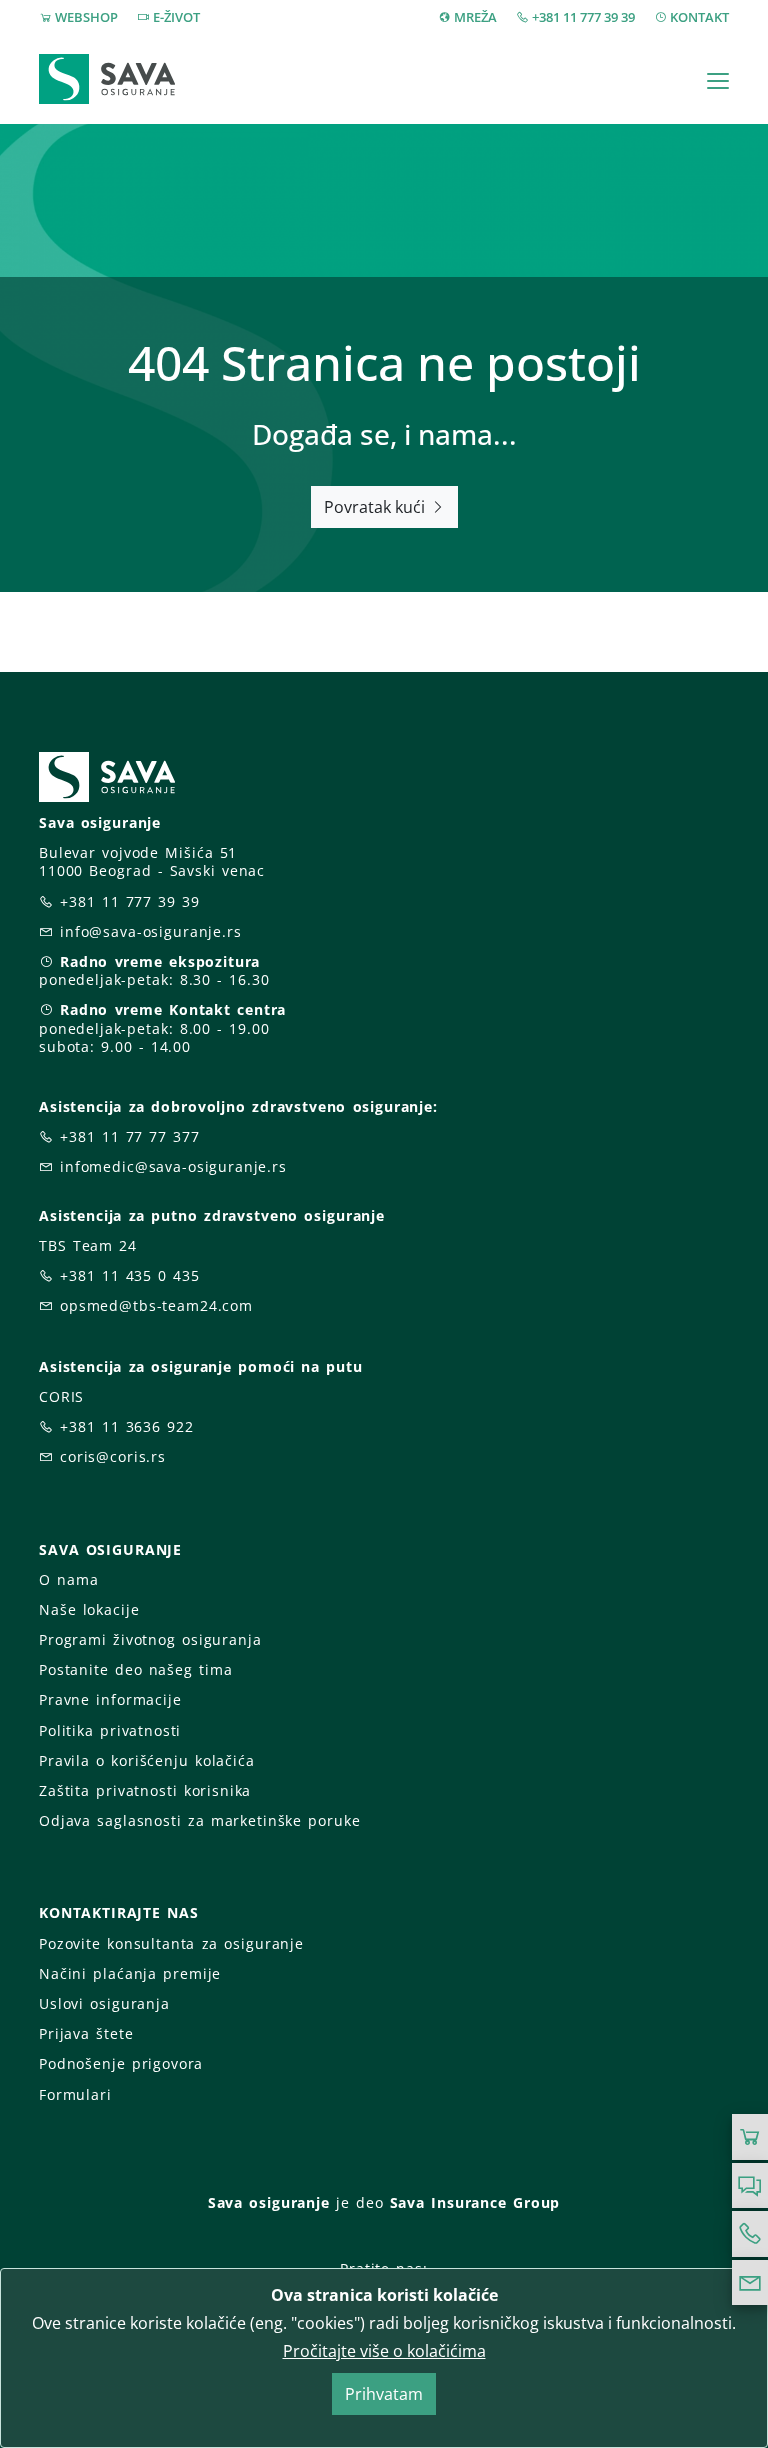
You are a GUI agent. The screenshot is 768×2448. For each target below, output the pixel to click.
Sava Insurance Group (475, 2202)
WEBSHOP (86, 17)
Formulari (75, 2094)
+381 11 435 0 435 (130, 1275)
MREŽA (475, 17)
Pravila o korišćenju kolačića (147, 1760)
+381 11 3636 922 (127, 1426)
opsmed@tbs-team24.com (156, 1305)
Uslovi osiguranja (104, 2003)
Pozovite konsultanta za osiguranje (171, 1943)
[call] (750, 2234)
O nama (68, 1579)
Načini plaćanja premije (130, 1973)
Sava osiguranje (269, 2202)
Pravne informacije (110, 1699)
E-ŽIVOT (176, 17)
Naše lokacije (89, 1609)
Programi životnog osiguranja (150, 1639)
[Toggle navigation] (718, 81)
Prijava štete (86, 2033)
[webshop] (750, 2137)
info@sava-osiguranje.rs (151, 931)
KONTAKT (699, 17)
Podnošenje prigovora (121, 2063)
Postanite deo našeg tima (135, 1669)
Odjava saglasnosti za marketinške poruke (199, 1820)
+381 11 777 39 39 (583, 17)
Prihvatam (384, 2394)
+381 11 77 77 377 (130, 1136)
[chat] (750, 2186)
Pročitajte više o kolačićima (384, 2351)
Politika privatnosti (110, 1730)
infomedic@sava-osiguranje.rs (173, 1166)
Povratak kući (376, 507)
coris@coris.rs (113, 1456)
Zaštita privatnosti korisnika (145, 1790)
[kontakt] (750, 2283)
